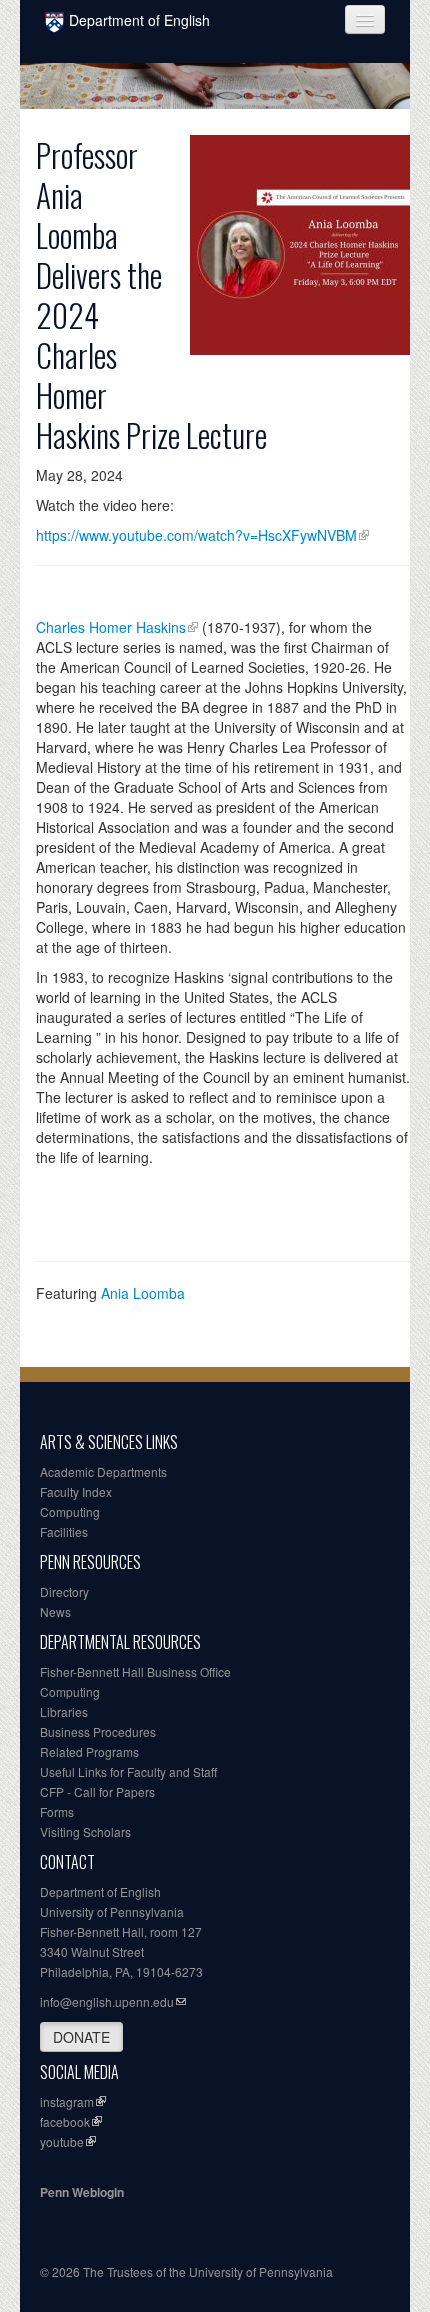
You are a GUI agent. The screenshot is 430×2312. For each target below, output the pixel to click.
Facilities (64, 1531)
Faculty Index (76, 1491)
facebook (65, 2121)
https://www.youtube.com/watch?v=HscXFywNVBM (196, 535)
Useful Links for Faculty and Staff (128, 1771)
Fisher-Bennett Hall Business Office (135, 1671)
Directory (64, 1591)
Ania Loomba (143, 1293)
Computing (70, 1511)
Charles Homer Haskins (111, 627)
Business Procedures (98, 1731)
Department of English (139, 20)
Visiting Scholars (85, 1831)
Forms (57, 1811)
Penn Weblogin (82, 2192)
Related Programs (89, 1751)
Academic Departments (103, 1471)
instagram (67, 2101)
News (55, 1611)
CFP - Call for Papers (97, 1791)
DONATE (81, 2037)
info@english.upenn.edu (107, 2001)
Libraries (64, 1711)
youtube (62, 2141)
